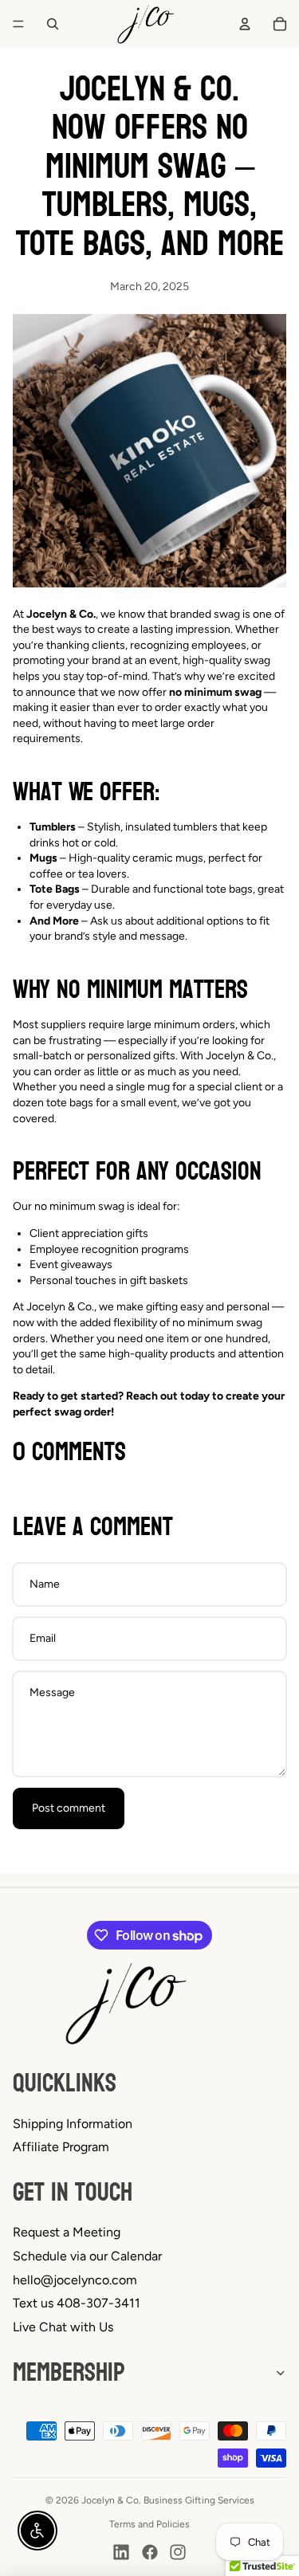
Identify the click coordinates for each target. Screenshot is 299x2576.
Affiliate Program (61, 2147)
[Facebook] (150, 2552)
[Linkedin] (121, 2552)
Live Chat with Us (63, 2327)
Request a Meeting (67, 2232)
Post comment (69, 1808)
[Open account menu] (245, 24)
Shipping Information (73, 2124)
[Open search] (53, 24)
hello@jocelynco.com (75, 2280)
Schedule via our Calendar (87, 2256)
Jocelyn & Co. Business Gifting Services (168, 2500)
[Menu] (18, 24)
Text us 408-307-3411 (77, 2303)
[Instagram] (178, 2552)
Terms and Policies (149, 2524)
